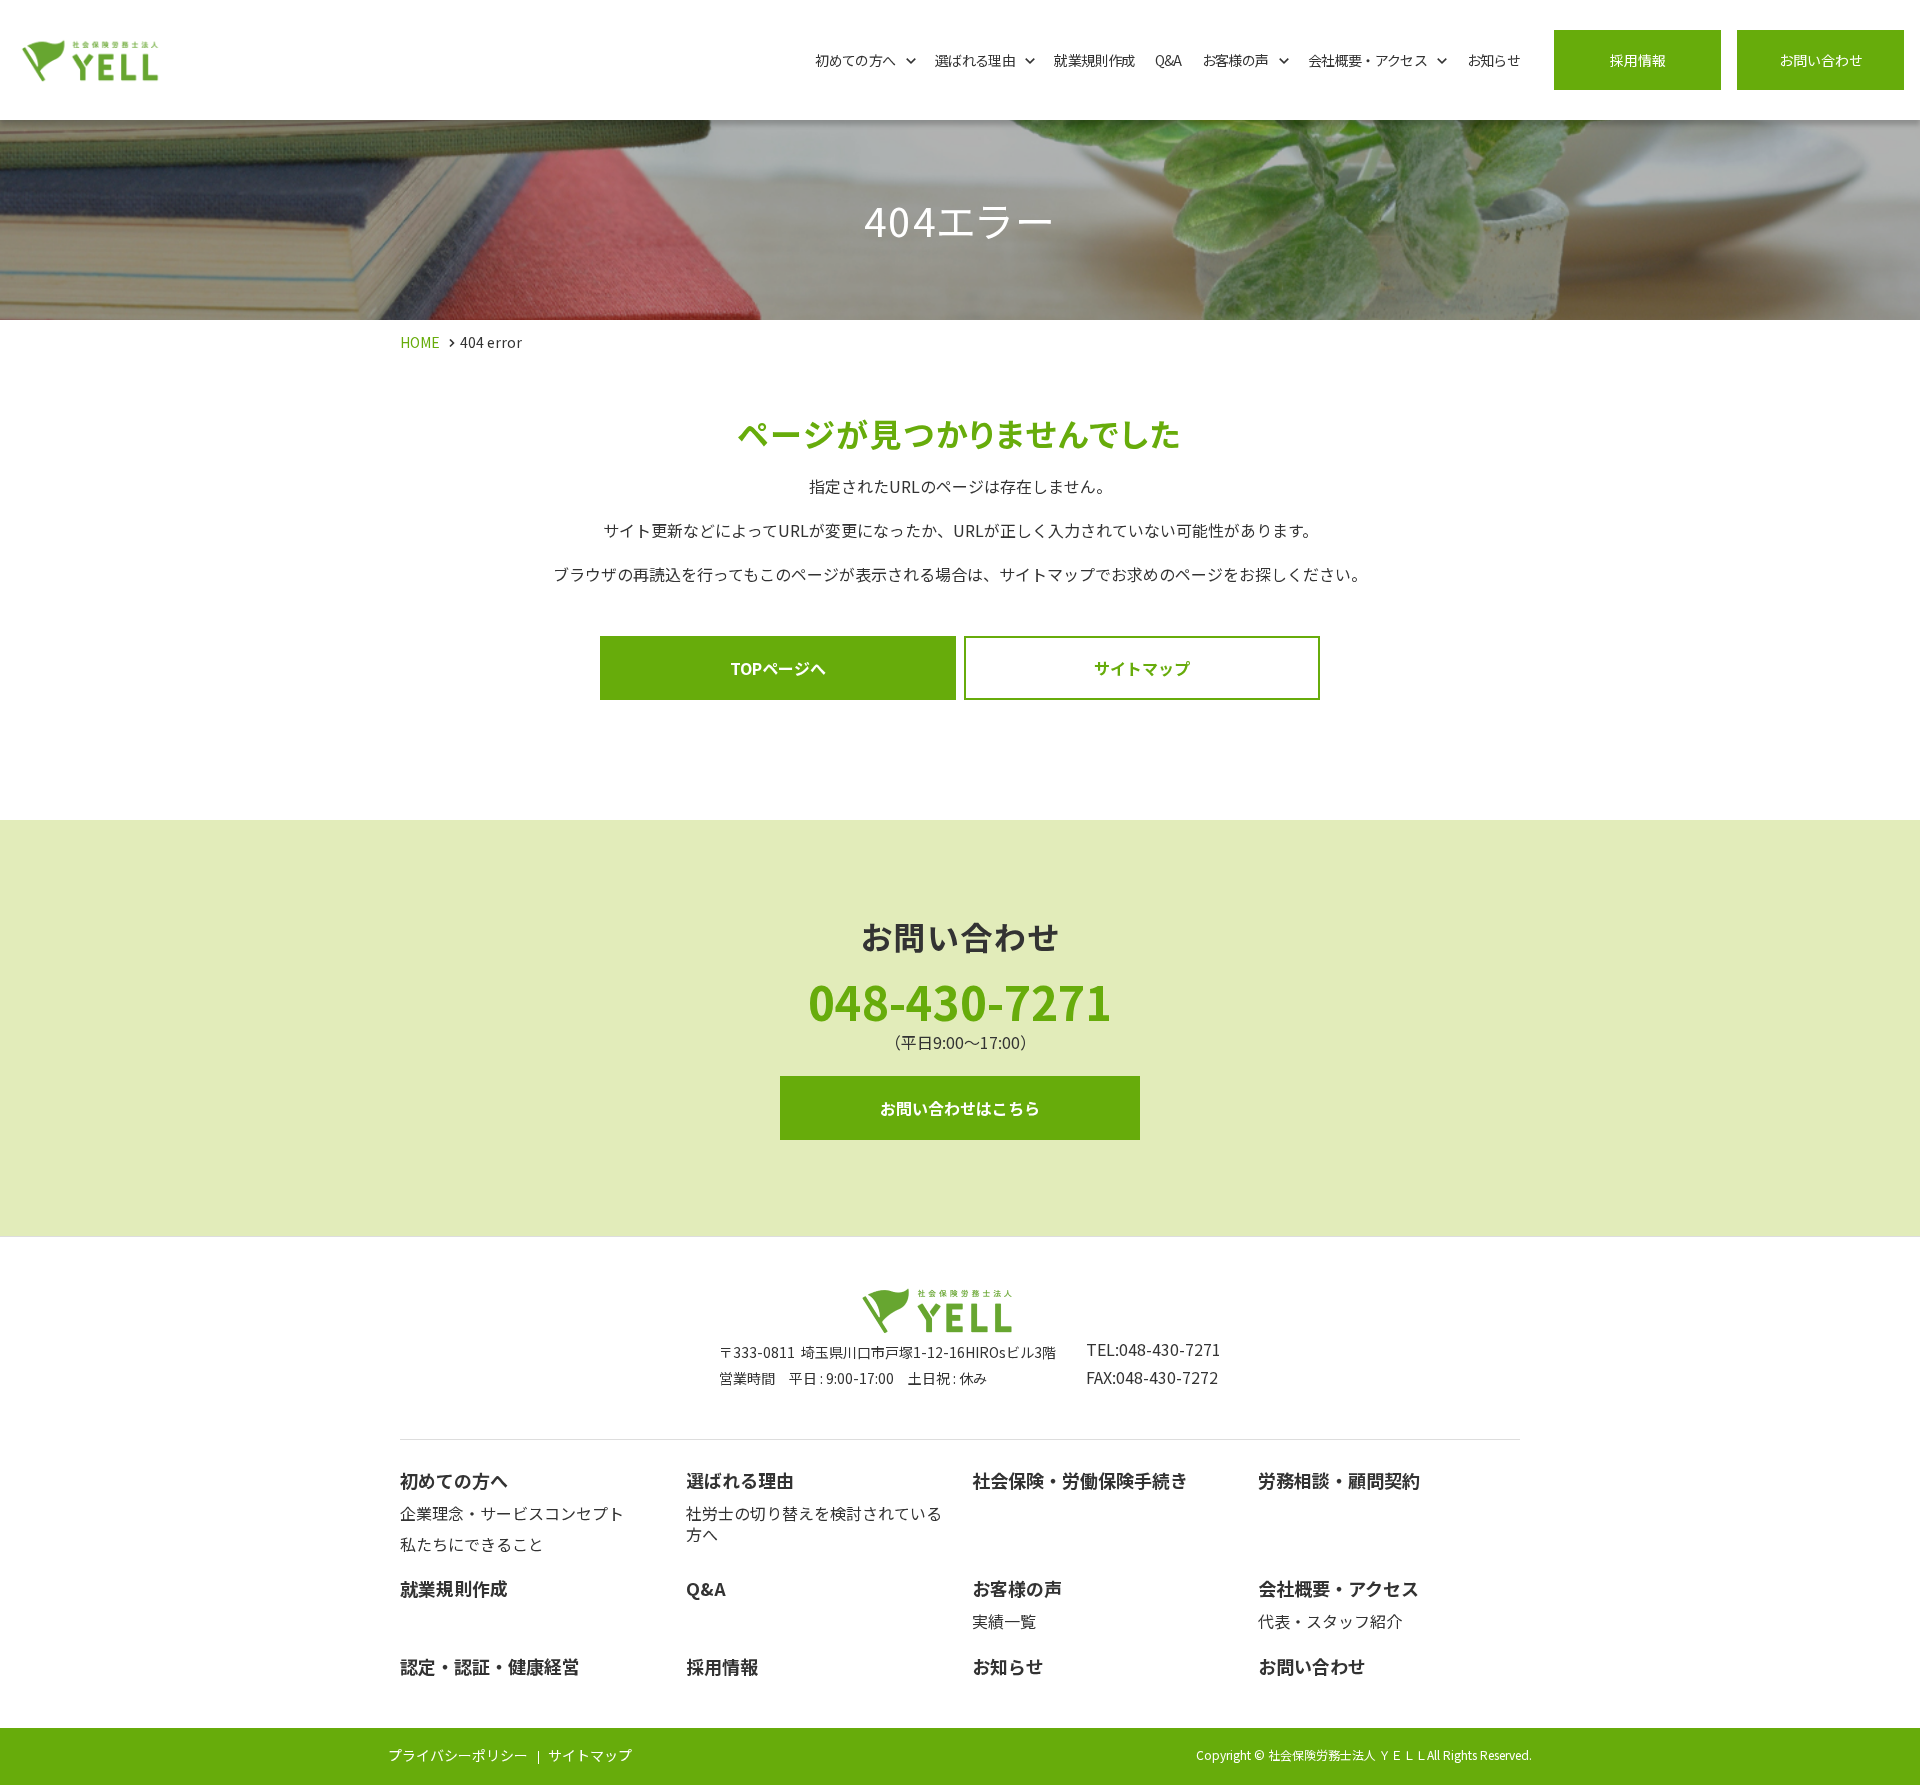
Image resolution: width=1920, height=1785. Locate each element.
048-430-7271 (960, 1001)
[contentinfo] (960, 1510)
